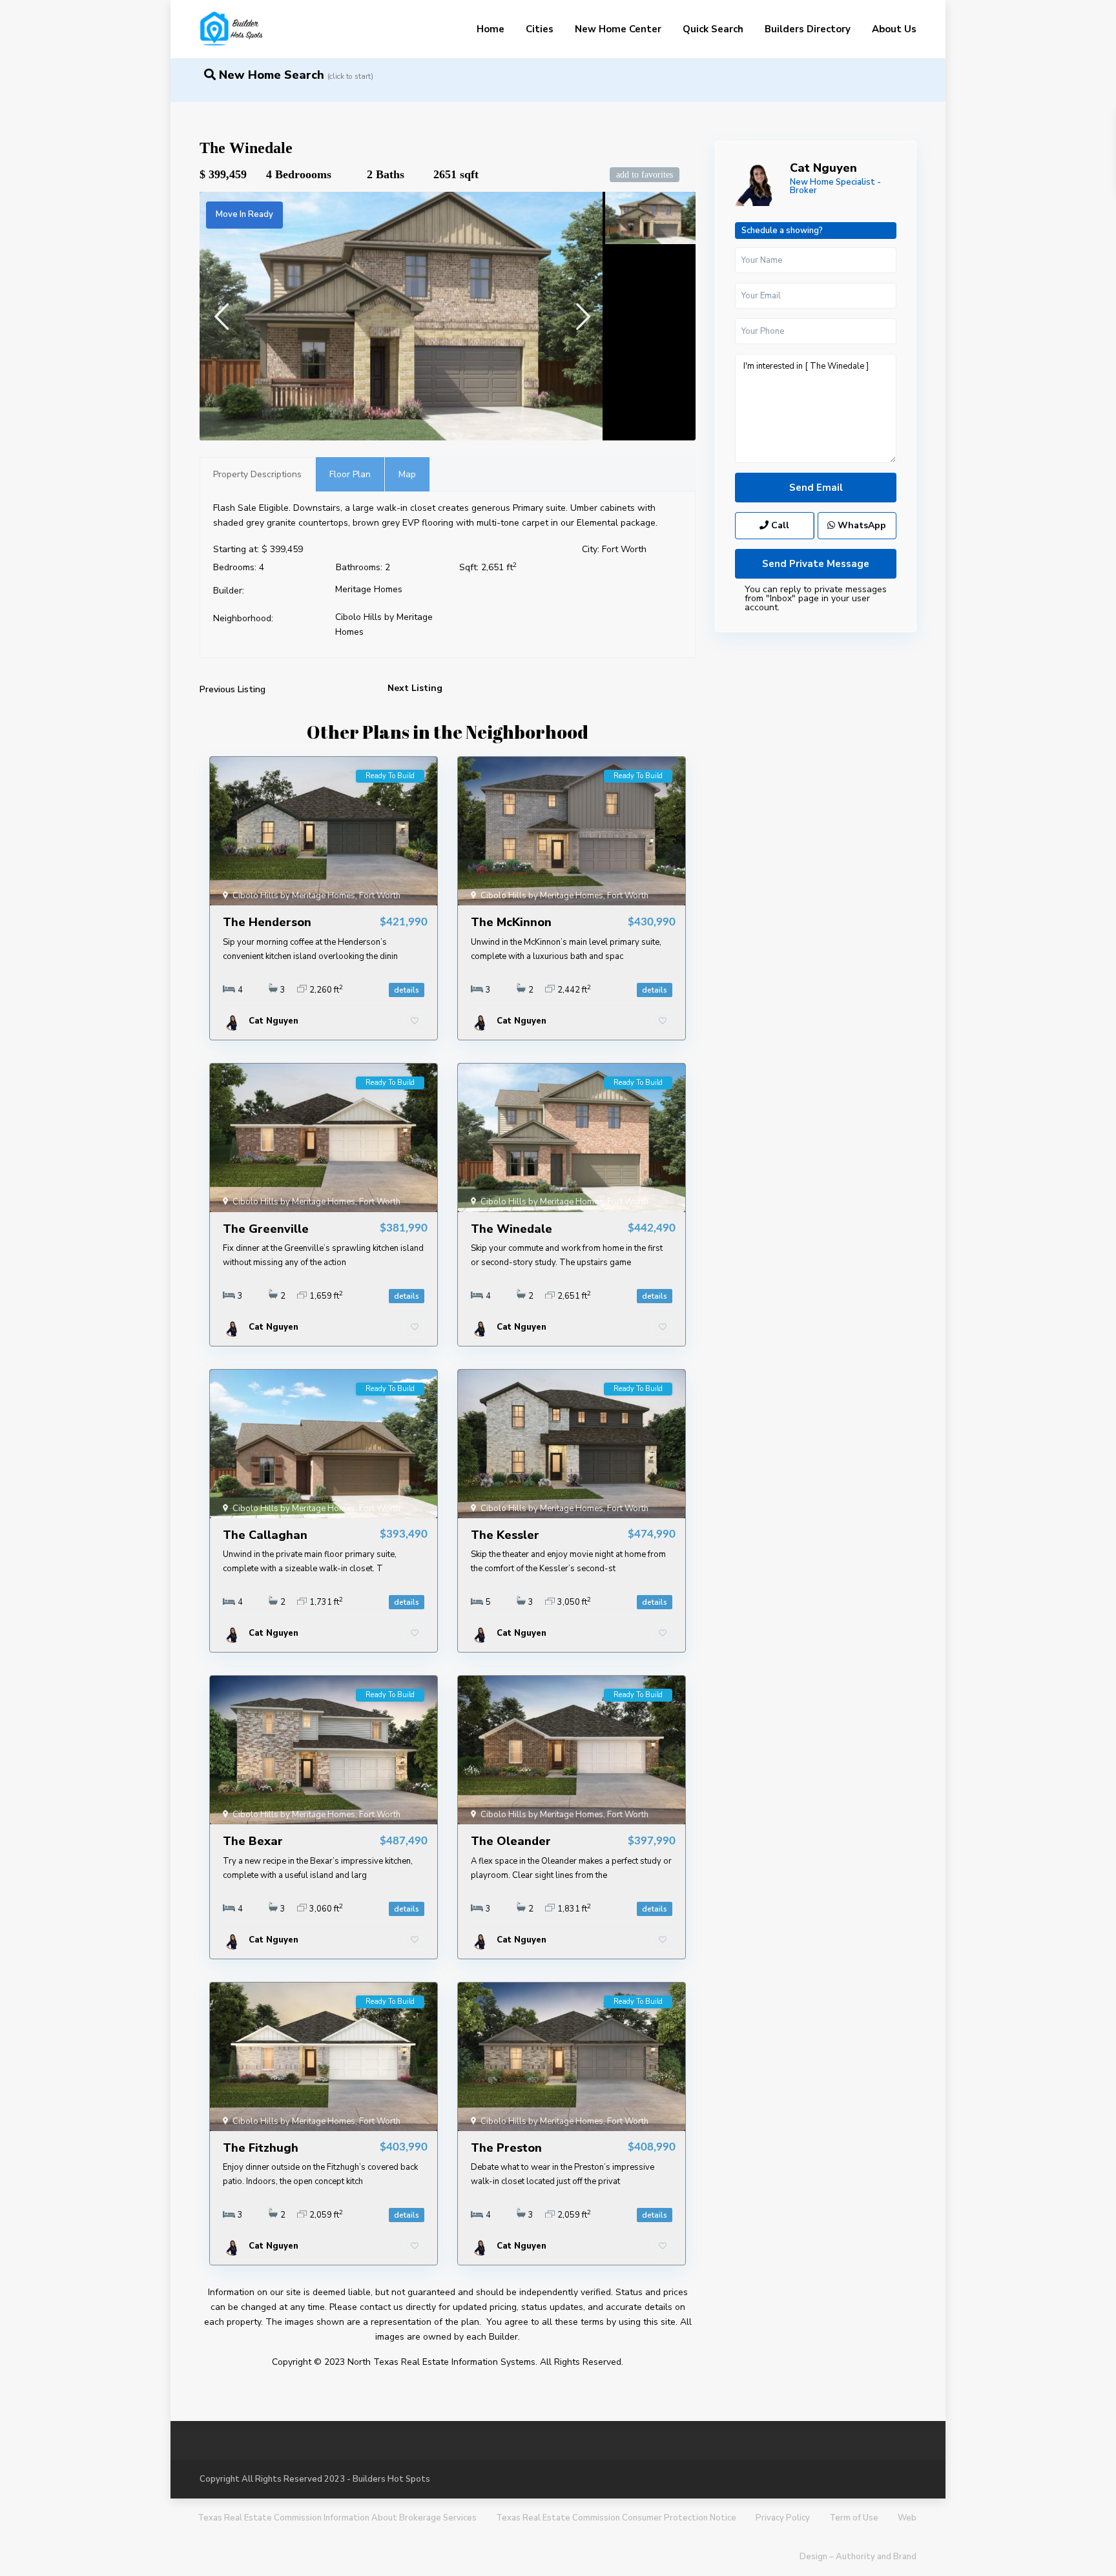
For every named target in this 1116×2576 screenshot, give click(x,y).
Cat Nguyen (823, 168)
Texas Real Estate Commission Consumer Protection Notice (616, 2518)
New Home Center (618, 29)
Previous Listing (232, 689)
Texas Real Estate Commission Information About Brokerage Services (337, 2518)
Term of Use (854, 2518)
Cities (540, 29)
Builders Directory (808, 29)
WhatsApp (861, 525)
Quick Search (713, 29)
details (407, 990)
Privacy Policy (783, 2518)
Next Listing (415, 688)
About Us (894, 29)
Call (779, 525)
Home (491, 29)
